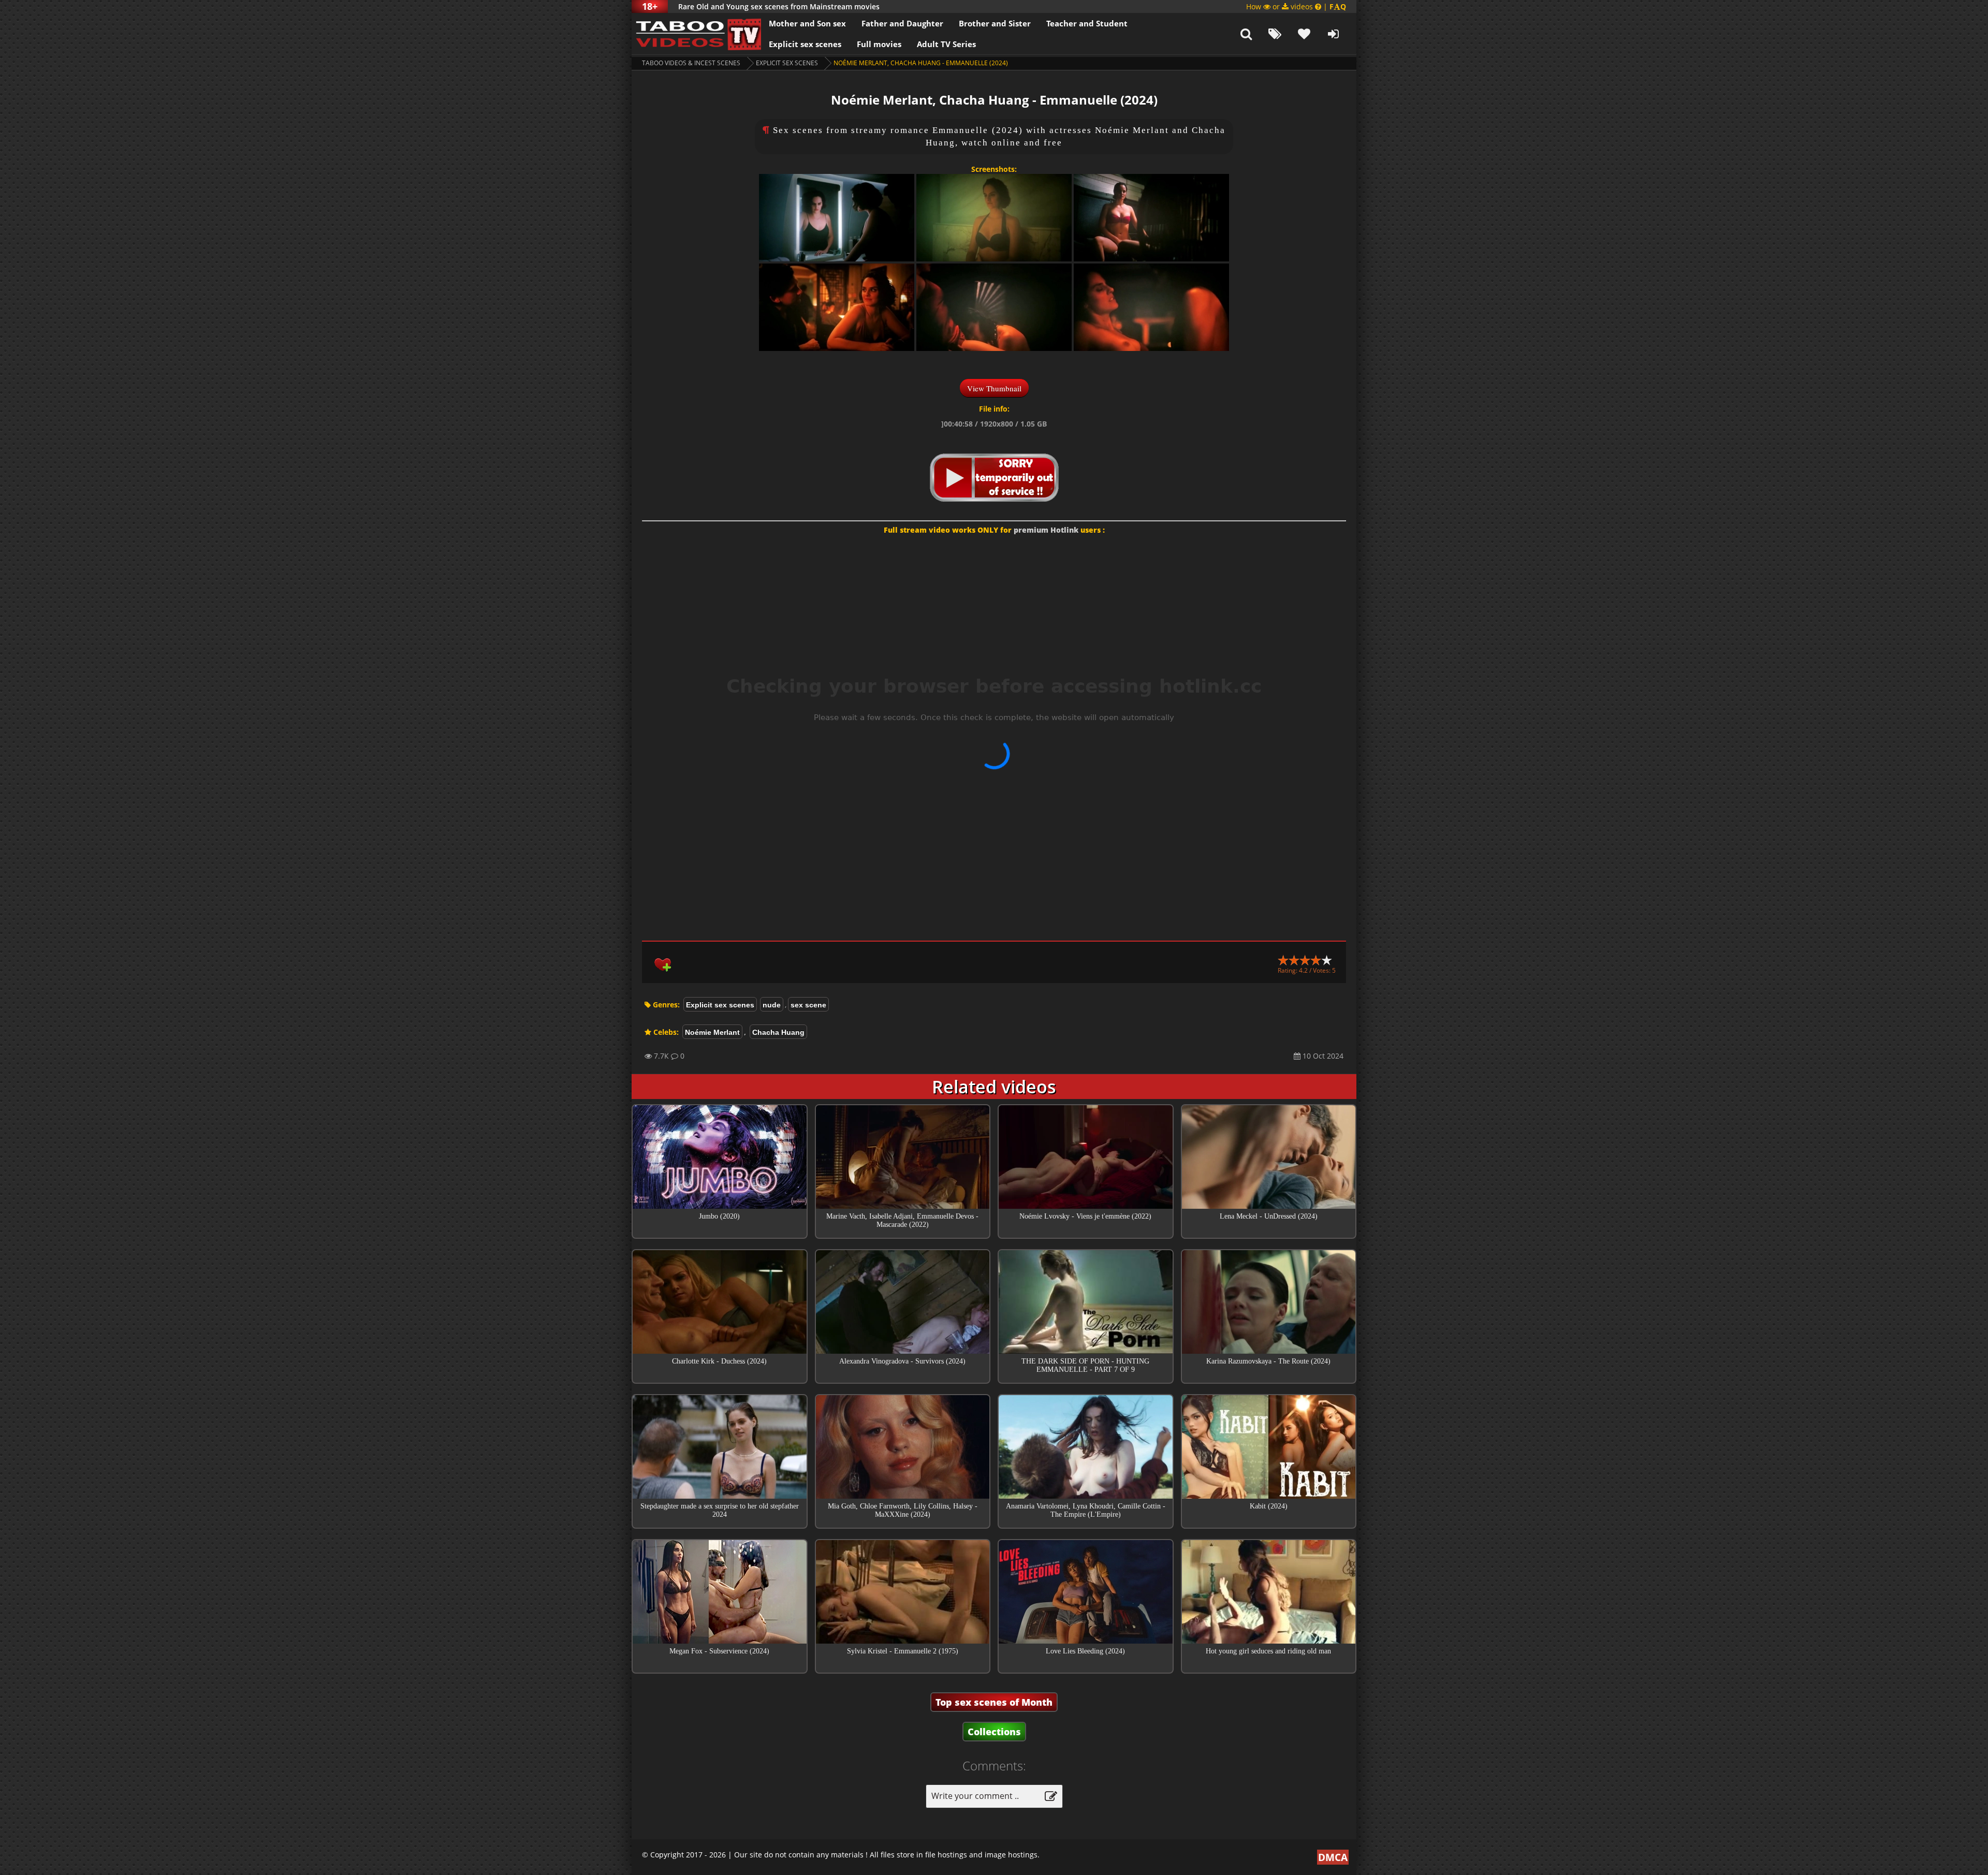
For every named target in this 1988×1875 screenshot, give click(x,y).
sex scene (808, 1005)
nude (772, 1005)
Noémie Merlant (712, 1032)
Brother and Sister (995, 23)
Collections (994, 1732)
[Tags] (1275, 34)
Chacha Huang (778, 1032)
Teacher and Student (1087, 23)
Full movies (879, 44)
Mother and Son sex (807, 23)
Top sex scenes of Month (994, 1702)
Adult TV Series (946, 44)
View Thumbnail (994, 388)
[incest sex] (696, 34)
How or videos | (1296, 6)
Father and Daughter (902, 23)
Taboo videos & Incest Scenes (691, 63)
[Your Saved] (1304, 34)
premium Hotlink (1046, 530)
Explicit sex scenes (805, 44)
